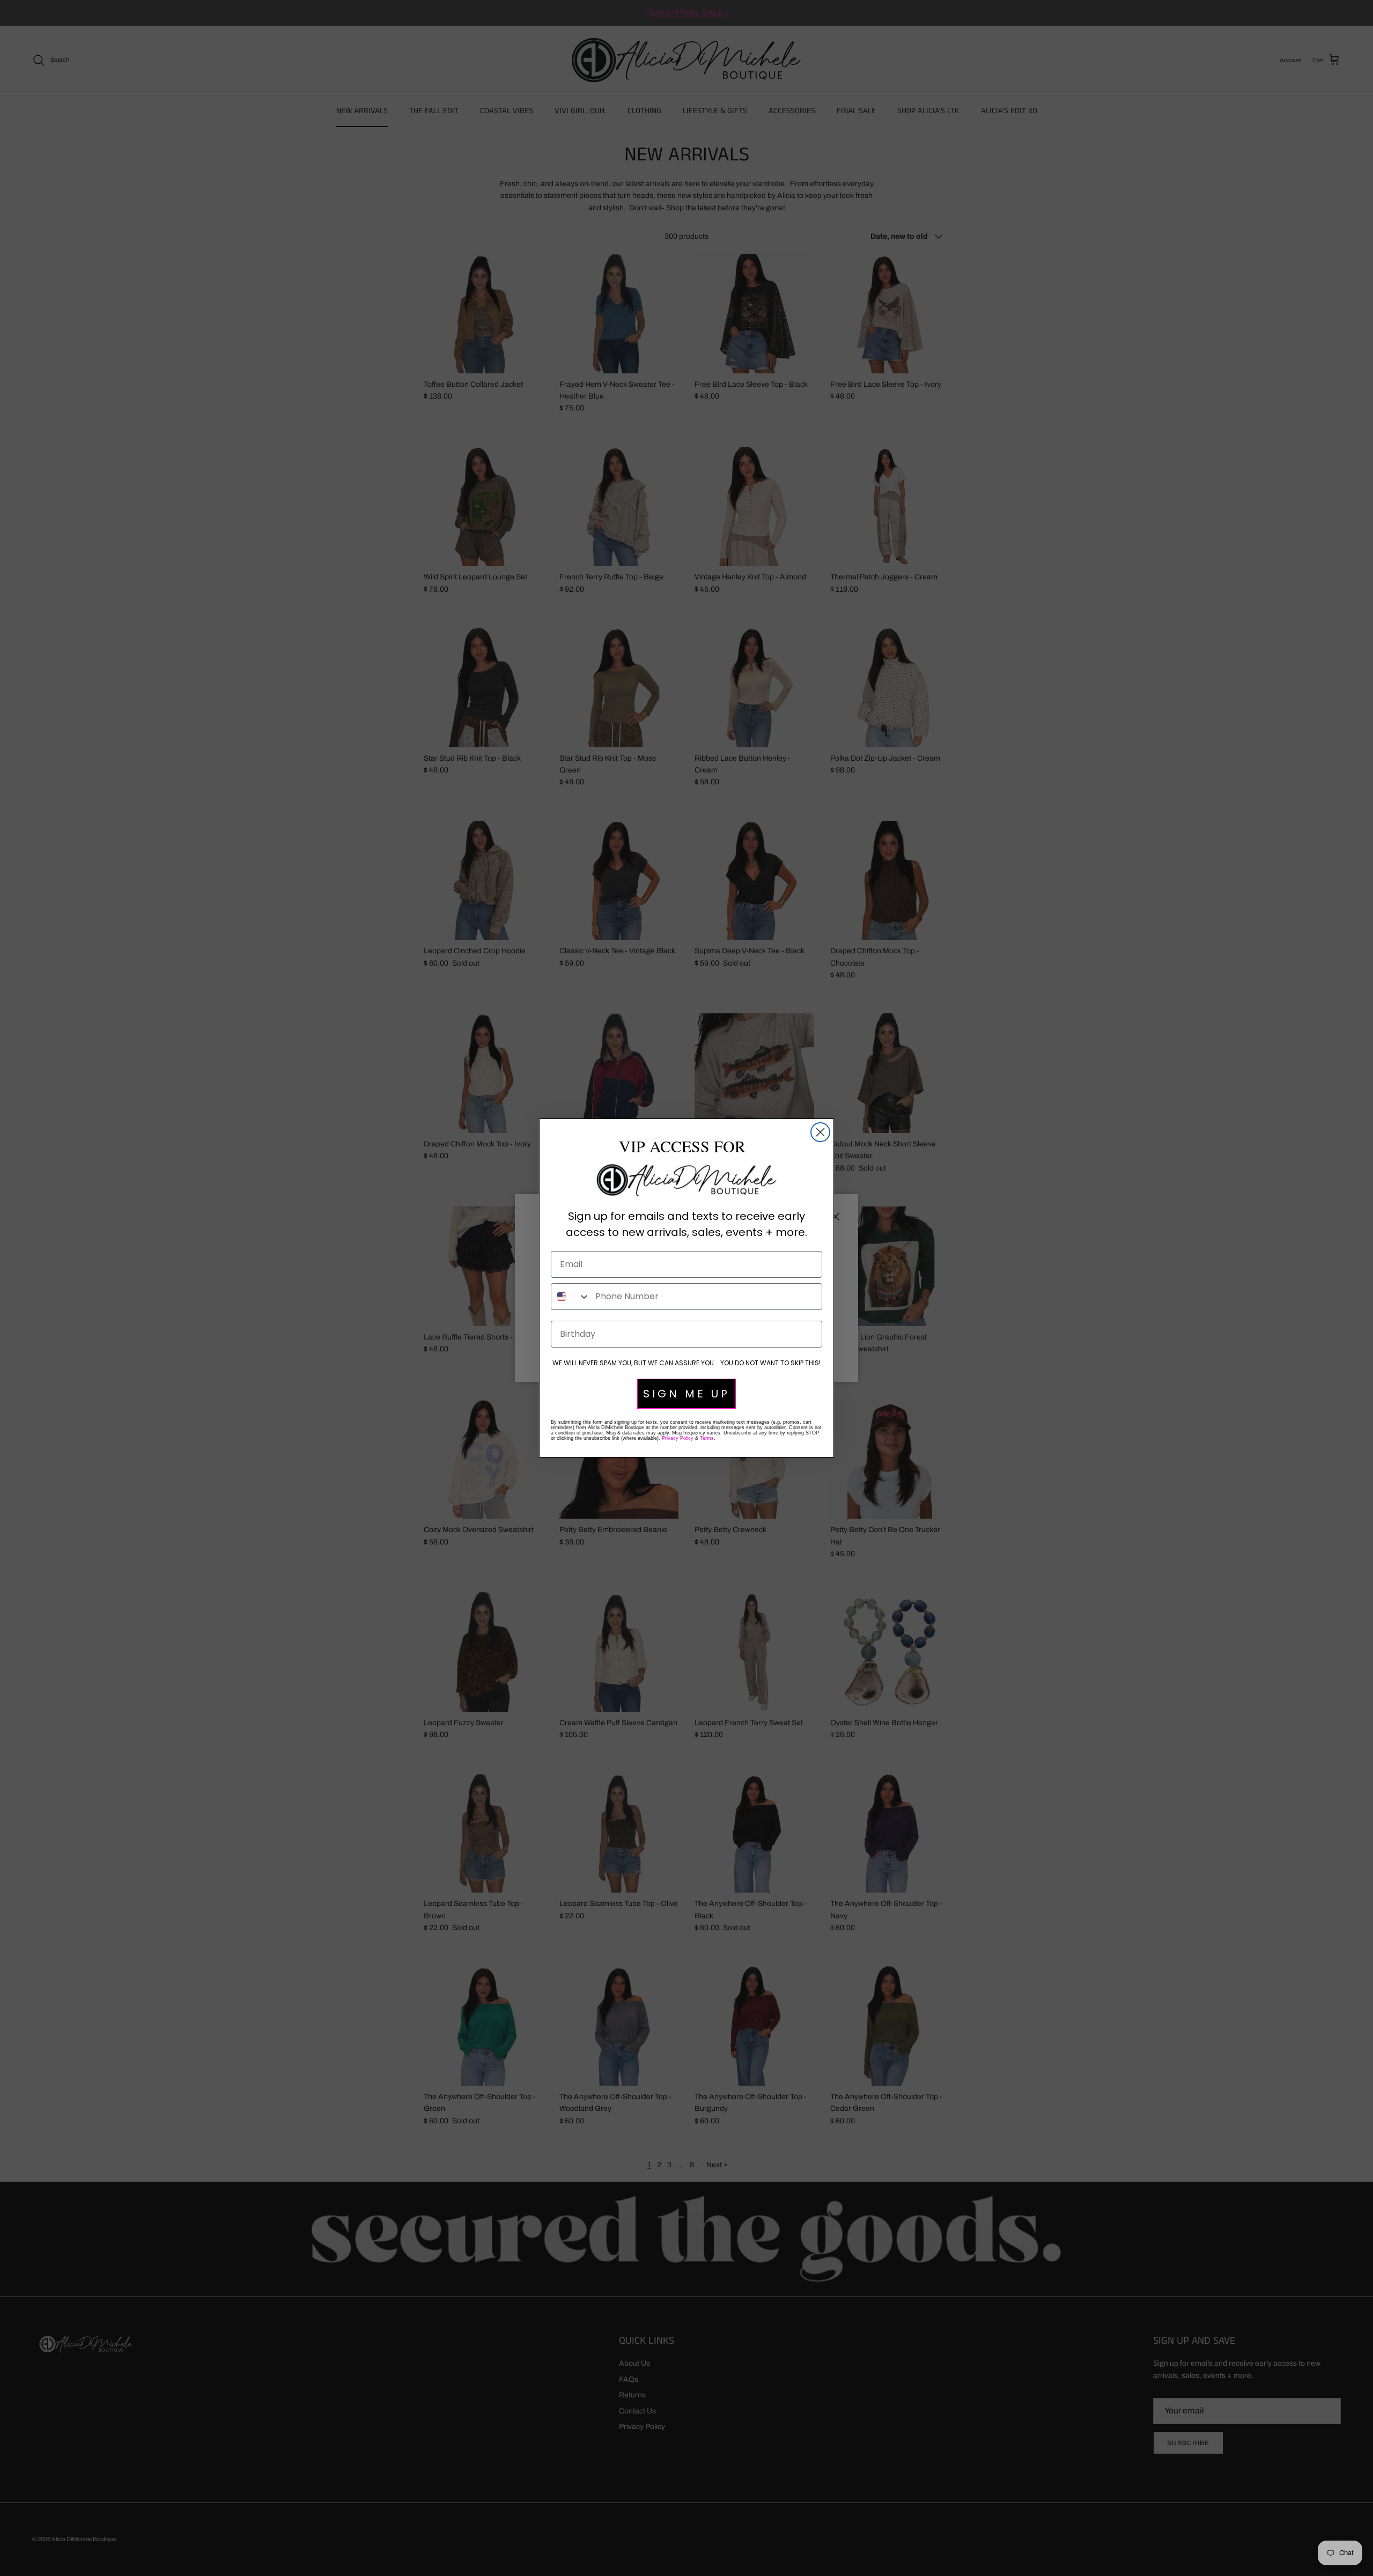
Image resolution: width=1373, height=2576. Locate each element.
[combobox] (571, 1297)
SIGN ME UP (686, 1394)
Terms (707, 1438)
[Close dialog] (820, 1132)
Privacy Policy (678, 1438)
